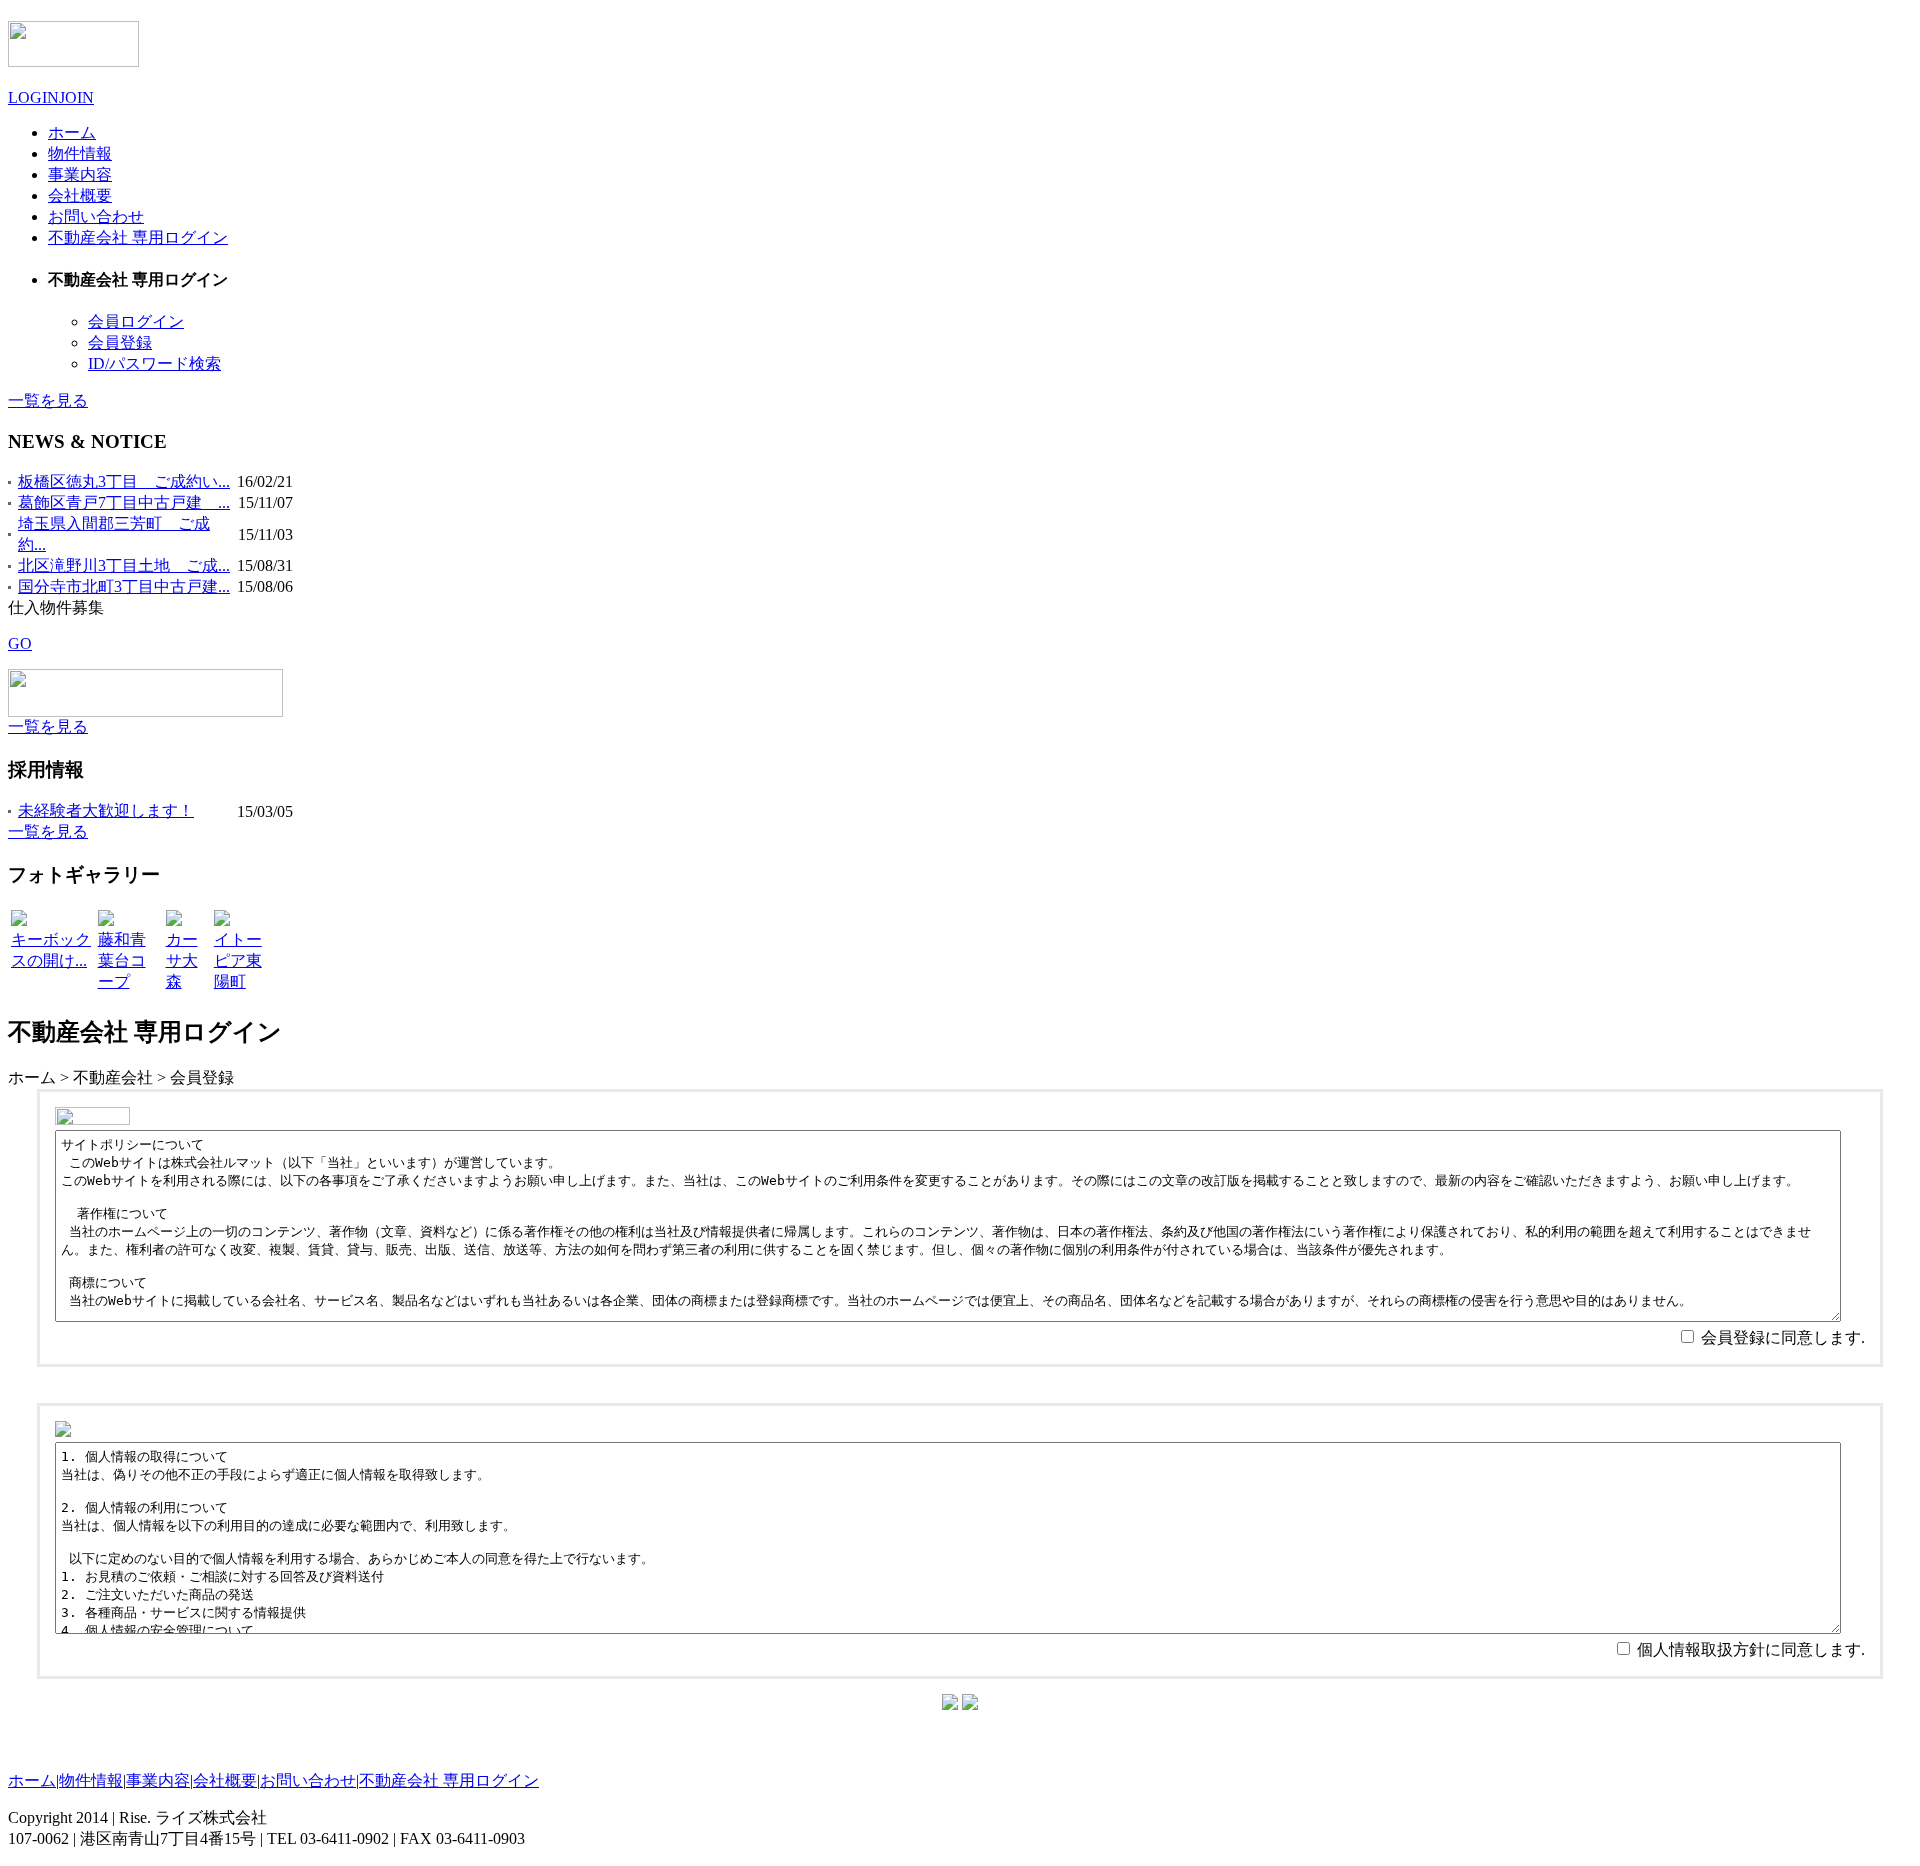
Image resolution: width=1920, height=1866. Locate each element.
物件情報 (91, 1780)
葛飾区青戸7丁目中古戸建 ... (124, 502)
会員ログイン (136, 321)
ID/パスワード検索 (154, 363)
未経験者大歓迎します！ (106, 810)
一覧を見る (48, 400)
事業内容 (158, 1780)
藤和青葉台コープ (122, 960)
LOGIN (33, 97)
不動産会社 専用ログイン (449, 1780)
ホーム (32, 1780)
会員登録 (120, 342)
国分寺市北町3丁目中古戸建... (124, 586)
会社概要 (225, 1780)
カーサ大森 (182, 960)
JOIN (76, 97)
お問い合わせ (308, 1780)
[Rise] (73, 56)
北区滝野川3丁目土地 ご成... (124, 565)
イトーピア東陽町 (238, 960)
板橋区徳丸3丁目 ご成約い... (124, 481)
